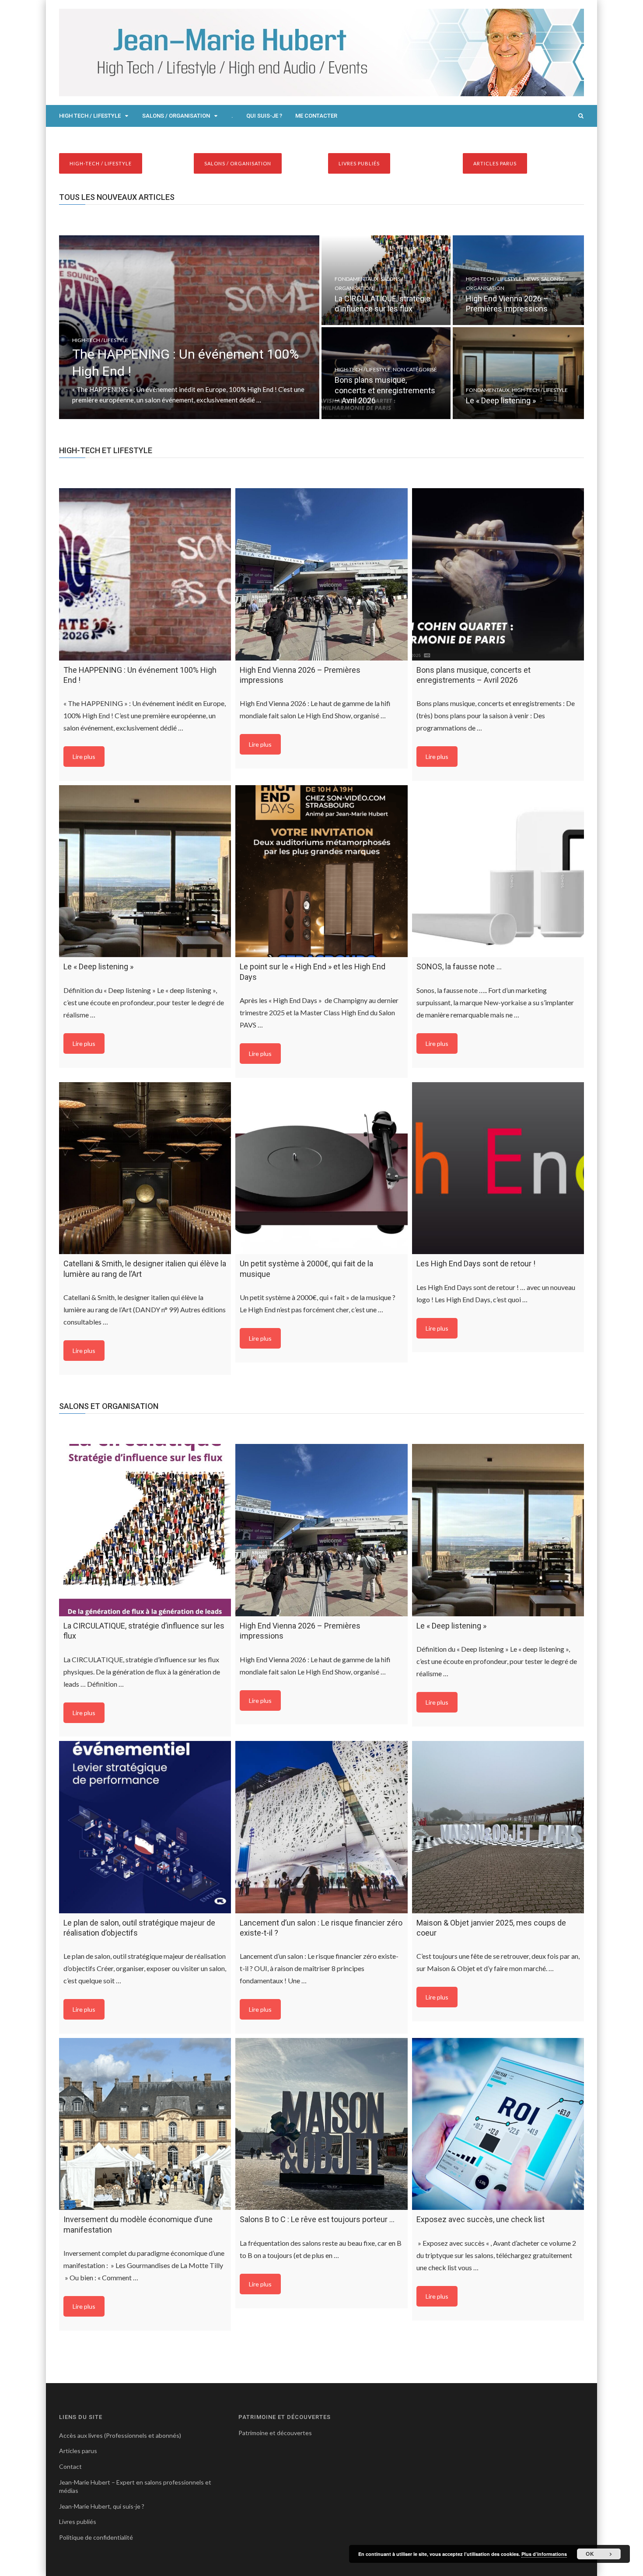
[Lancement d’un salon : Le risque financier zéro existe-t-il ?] (321, 1827)
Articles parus (78, 2451)
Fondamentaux (356, 279)
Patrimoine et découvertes (275, 2433)
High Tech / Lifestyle (90, 116)
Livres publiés (78, 2522)
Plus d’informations (544, 2554)
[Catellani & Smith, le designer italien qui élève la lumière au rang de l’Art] (145, 1168)
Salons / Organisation (176, 116)
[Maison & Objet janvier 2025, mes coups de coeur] (498, 1827)
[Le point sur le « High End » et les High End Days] (321, 871)
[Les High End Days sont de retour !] (498, 1168)
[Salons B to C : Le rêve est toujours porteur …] (321, 2124)
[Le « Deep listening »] (145, 871)
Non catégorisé (415, 369)
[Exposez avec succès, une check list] (498, 2124)
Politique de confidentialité (96, 2537)
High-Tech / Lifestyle (100, 340)
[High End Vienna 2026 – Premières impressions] (321, 574)
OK (590, 2554)
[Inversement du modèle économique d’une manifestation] (145, 2124)
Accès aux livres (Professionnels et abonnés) (120, 2435)
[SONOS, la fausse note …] (498, 871)
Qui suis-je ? (264, 116)
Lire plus (84, 757)
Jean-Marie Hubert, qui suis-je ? (102, 2506)
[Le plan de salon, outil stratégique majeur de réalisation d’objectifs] (145, 1827)
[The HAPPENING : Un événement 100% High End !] (145, 574)
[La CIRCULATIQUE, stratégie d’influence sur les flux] (145, 1530)
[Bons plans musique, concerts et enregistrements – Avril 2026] (498, 574)
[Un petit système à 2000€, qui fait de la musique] (321, 1168)
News (531, 279)
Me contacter (316, 116)
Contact (70, 2466)
